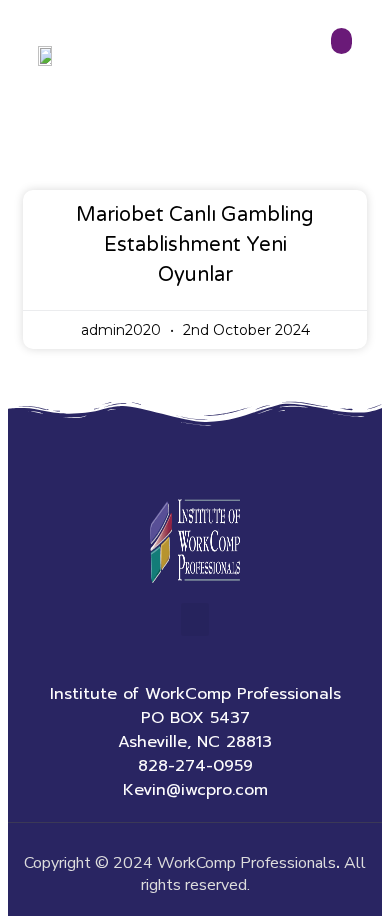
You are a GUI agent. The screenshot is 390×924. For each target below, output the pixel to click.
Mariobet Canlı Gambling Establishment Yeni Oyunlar (195, 245)
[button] (342, 41)
